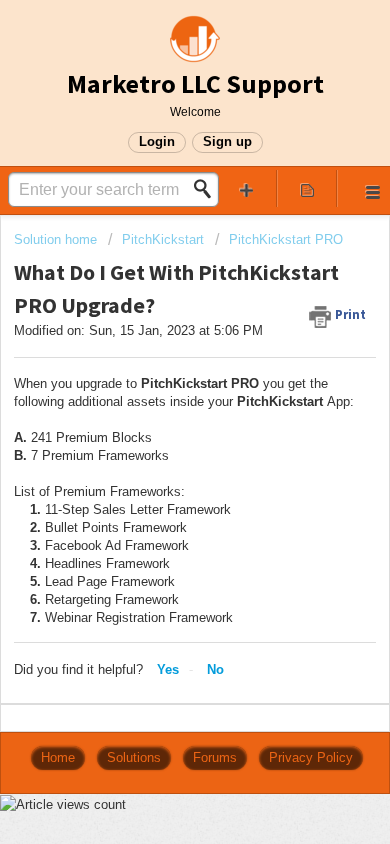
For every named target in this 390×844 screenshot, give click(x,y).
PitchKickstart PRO (286, 239)
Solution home (57, 239)
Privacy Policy (311, 757)
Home (58, 757)
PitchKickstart (163, 239)
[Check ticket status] (307, 188)
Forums (215, 757)
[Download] (158, 404)
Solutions (134, 757)
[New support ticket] (246, 188)
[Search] (208, 189)
